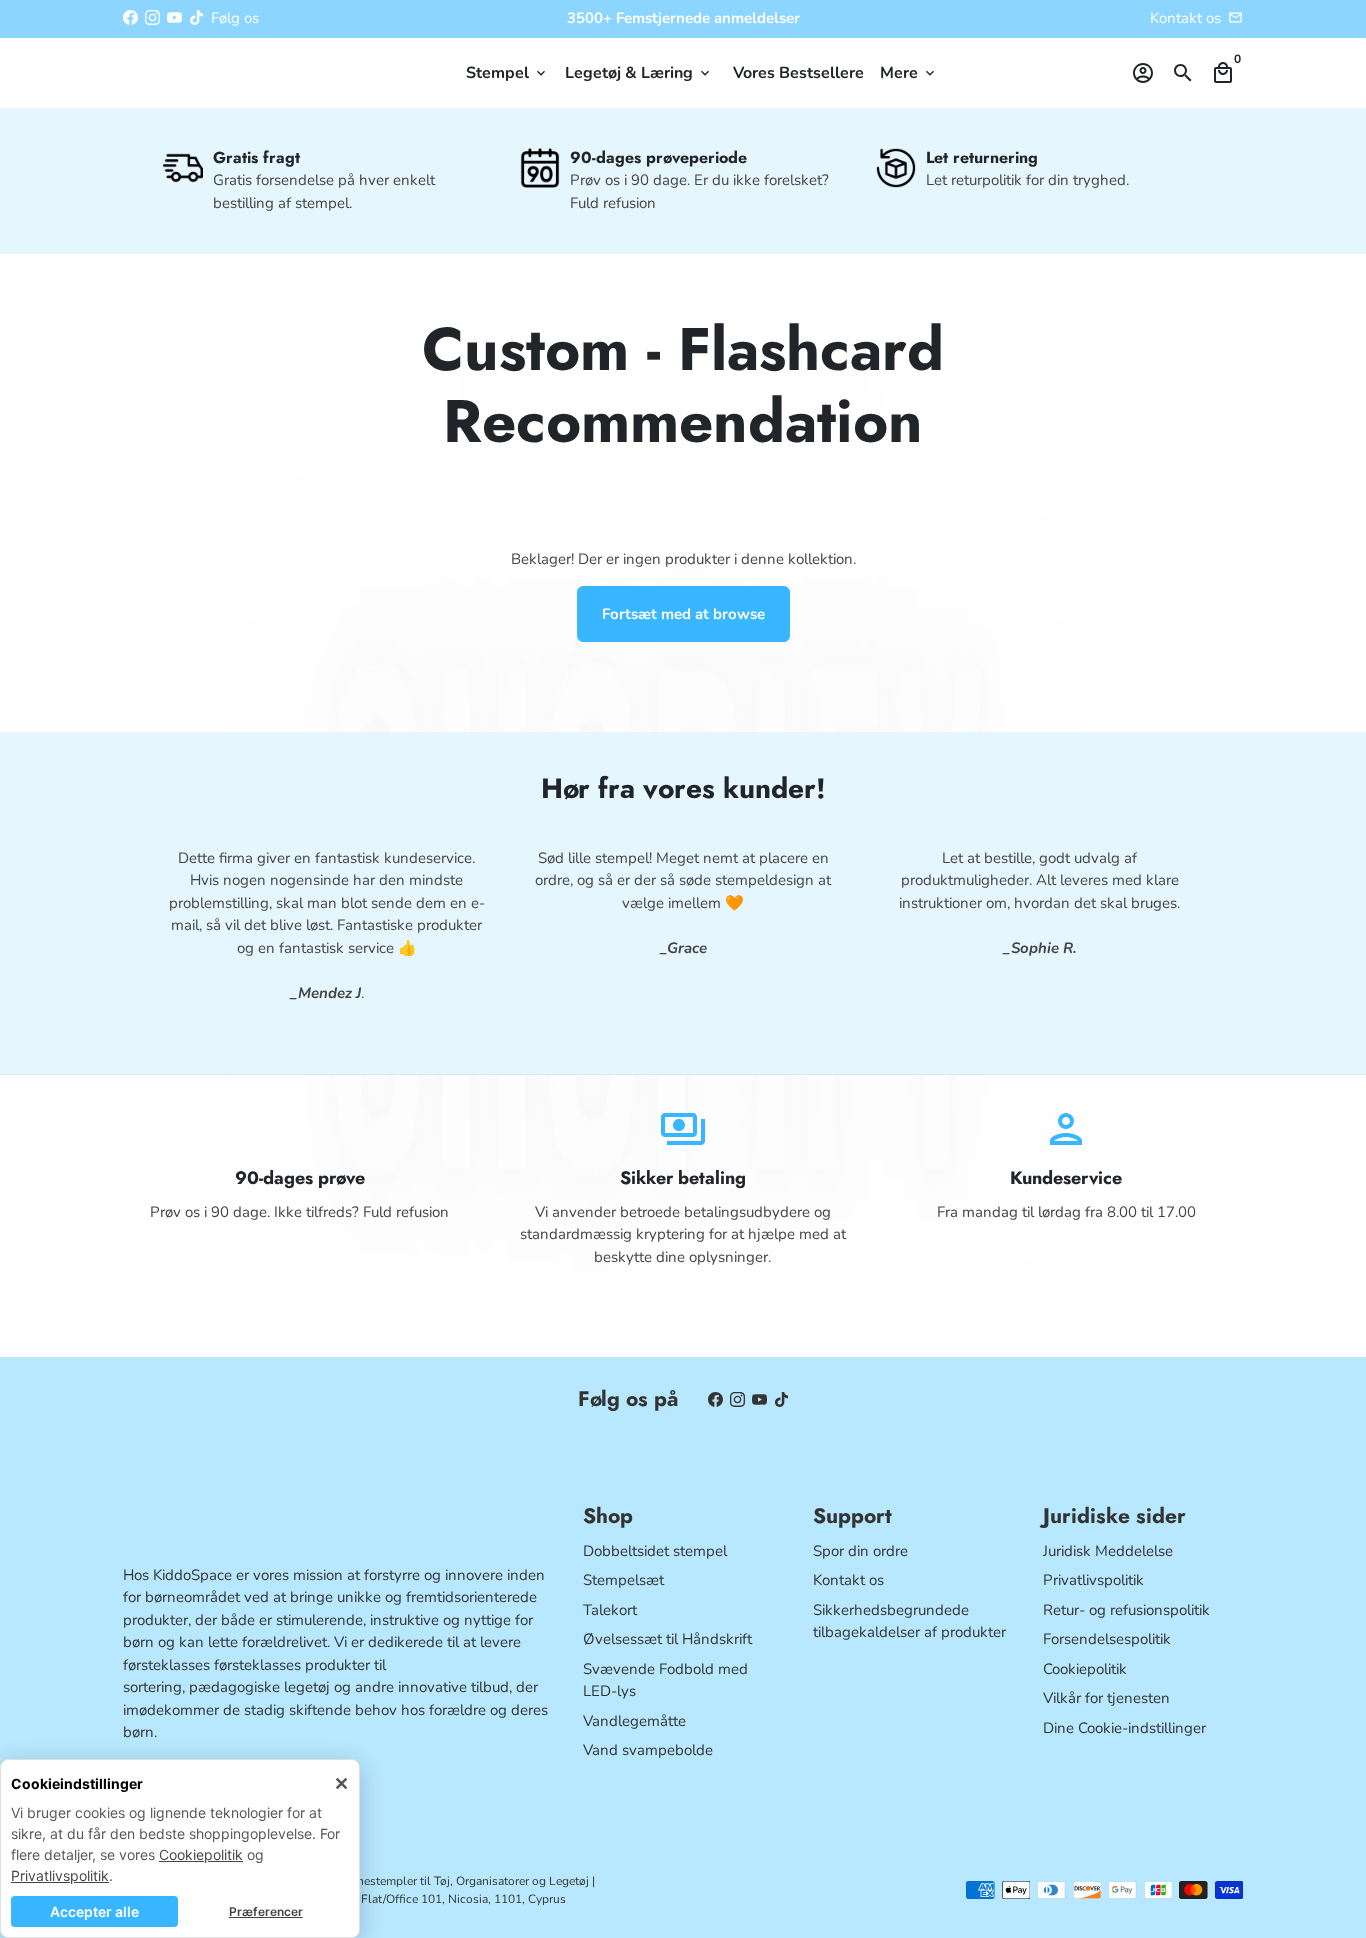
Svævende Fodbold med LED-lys (665, 1680)
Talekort (610, 1610)
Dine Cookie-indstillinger (1124, 1728)
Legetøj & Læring (639, 73)
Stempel (507, 73)
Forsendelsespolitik (1107, 1639)
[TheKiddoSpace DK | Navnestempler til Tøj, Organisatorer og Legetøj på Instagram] (152, 18)
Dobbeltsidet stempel (655, 1551)
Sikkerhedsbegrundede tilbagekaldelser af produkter (909, 1621)
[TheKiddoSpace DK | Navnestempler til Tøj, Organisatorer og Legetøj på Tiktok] (196, 18)
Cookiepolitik (201, 1854)
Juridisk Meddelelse (1108, 1551)
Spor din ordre (860, 1551)
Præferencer (266, 1911)
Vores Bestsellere (798, 73)
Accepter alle (94, 1911)
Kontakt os (1185, 18)
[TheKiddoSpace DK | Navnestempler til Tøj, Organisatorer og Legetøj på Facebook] (130, 18)
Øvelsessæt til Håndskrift (667, 1639)
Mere (909, 73)
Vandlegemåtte (634, 1721)
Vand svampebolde (648, 1750)
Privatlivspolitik (60, 1875)
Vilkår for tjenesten (1106, 1698)
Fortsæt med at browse (683, 614)
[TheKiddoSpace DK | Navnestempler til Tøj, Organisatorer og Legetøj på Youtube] (174, 18)
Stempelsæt (623, 1580)
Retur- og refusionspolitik (1126, 1610)
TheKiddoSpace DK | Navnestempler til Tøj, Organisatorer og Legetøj (406, 1881)
